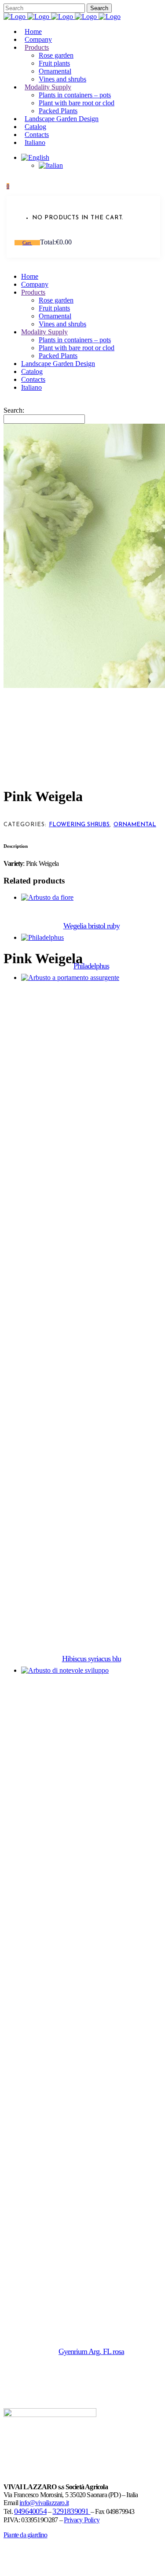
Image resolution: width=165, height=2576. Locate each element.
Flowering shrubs (79, 825)
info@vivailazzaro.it (44, 2503)
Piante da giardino (26, 2535)
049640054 (30, 2511)
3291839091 (71, 2511)
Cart (27, 243)
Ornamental (135, 825)
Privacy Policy (82, 2520)
